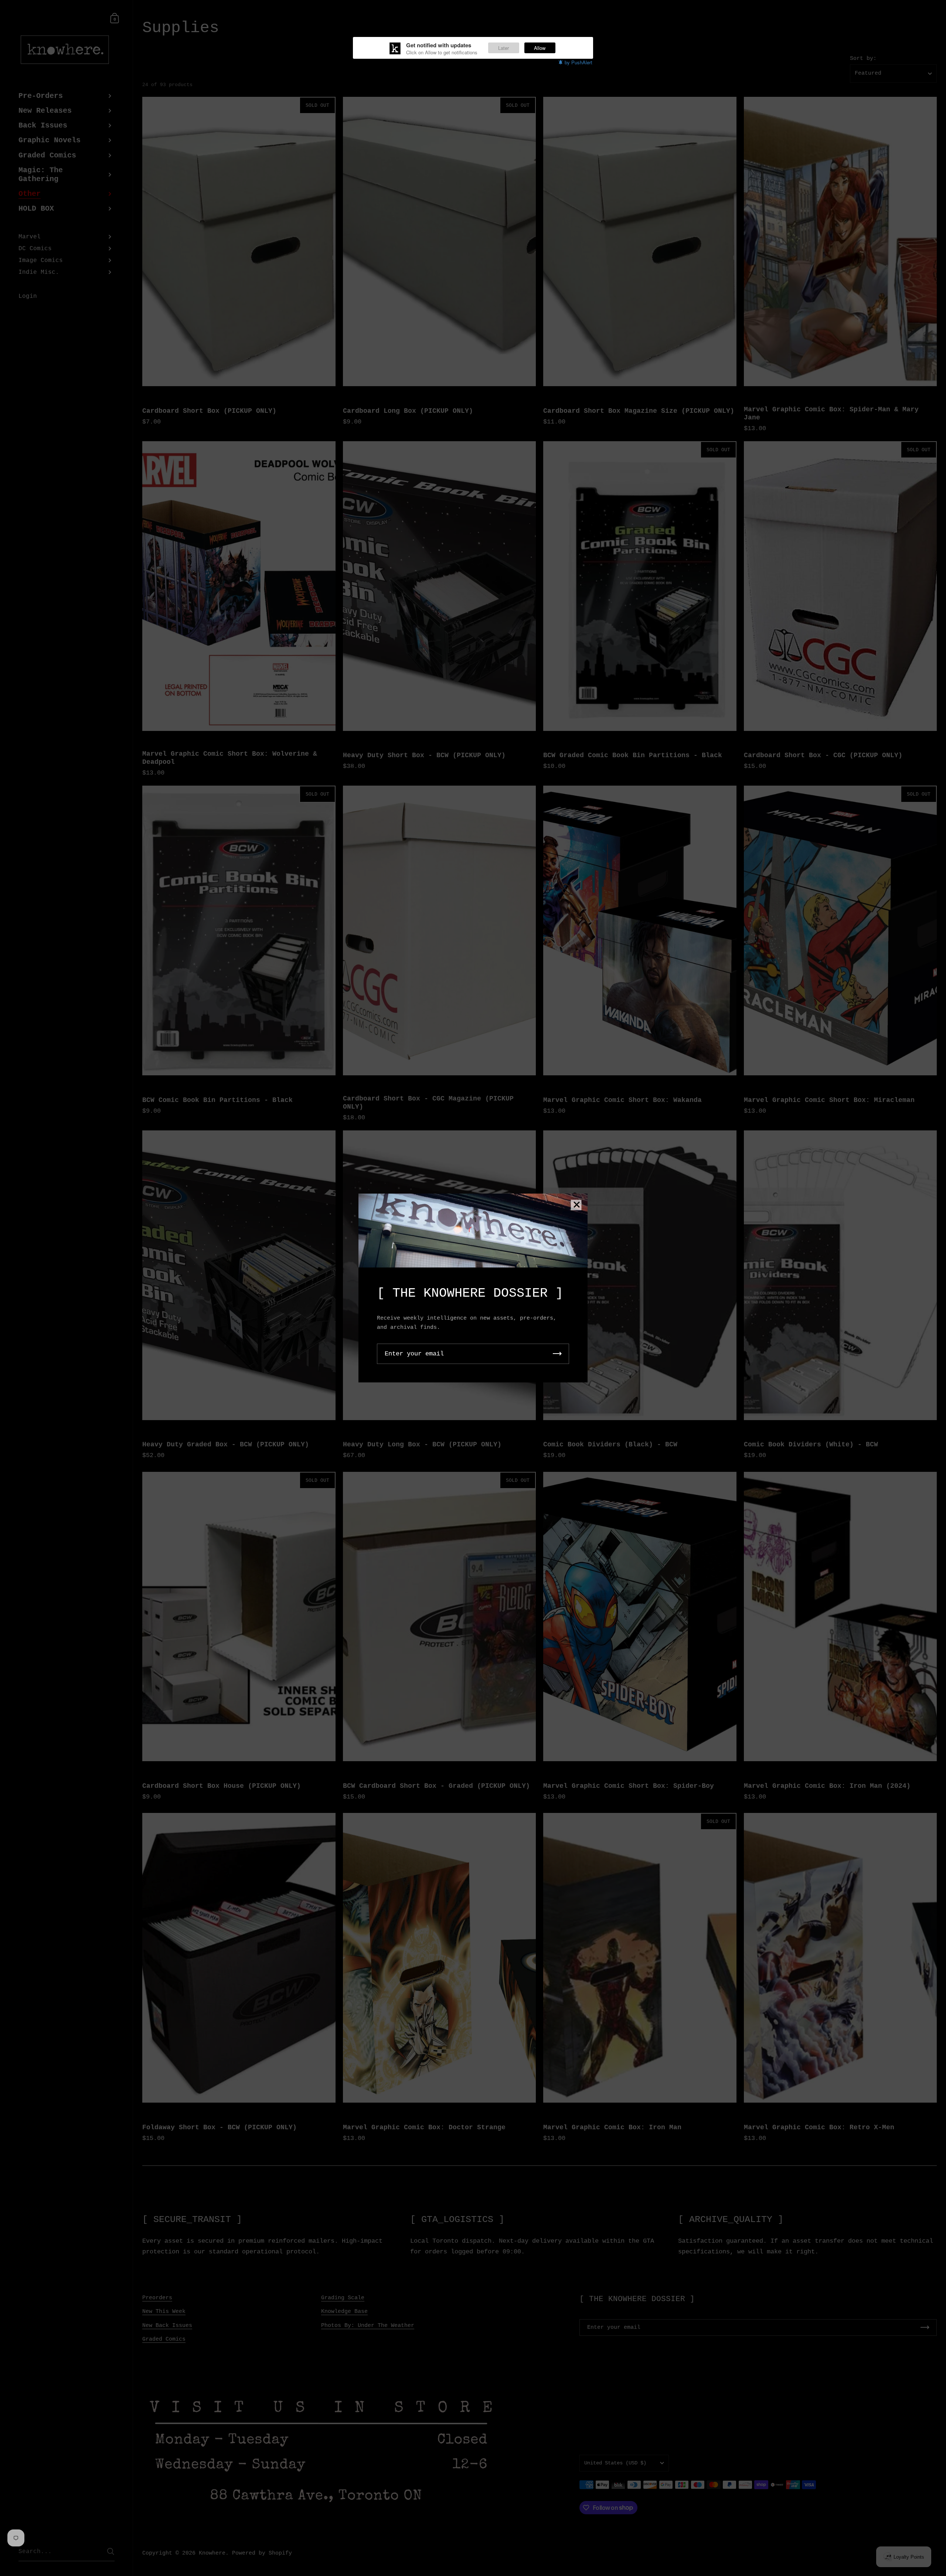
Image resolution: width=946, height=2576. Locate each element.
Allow (540, 48)
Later (503, 48)
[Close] (576, 1205)
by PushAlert (579, 62)
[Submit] (557, 1354)
